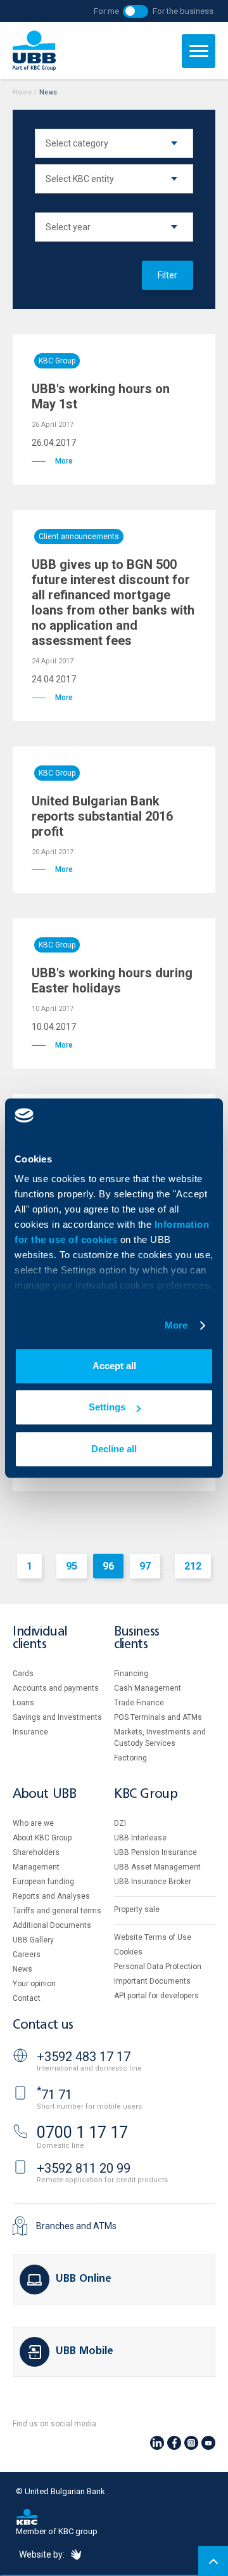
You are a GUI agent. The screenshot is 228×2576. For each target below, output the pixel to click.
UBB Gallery (33, 1940)
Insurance (30, 1732)
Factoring (130, 1758)
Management (36, 1867)
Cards (23, 1674)
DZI (120, 1823)
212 (193, 1566)
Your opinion (34, 1984)
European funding (43, 1882)
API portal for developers (156, 1996)
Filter (168, 275)
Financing (131, 1674)
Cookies (128, 1952)
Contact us (43, 2025)
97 (145, 1566)
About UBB (44, 1794)
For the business (183, 11)
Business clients (137, 1638)
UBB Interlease (140, 1838)
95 (72, 1566)
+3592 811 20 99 (84, 2168)
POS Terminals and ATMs (158, 1717)
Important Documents (152, 1981)
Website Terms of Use (153, 1937)
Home (22, 92)
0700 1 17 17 (82, 2132)
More (176, 1325)
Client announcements (79, 537)
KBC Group (57, 361)
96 (108, 1566)
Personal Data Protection (158, 1967)
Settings (107, 1407)
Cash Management (148, 1688)
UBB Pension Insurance (155, 1852)
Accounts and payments (56, 1688)
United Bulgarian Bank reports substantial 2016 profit (102, 816)
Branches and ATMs (76, 2226)
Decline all (114, 1449)
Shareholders (36, 1852)
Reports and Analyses (51, 1896)
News (22, 1969)
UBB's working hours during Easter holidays (112, 980)
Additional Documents (52, 1925)
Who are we (33, 1823)
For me (106, 11)
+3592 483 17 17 (84, 2057)
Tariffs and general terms (57, 1911)
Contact (27, 1998)
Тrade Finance (139, 1703)
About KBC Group (42, 1838)
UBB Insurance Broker (153, 1882)
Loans (23, 1703)
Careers (27, 1955)
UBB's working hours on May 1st (101, 396)
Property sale (137, 1909)
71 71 (54, 2095)
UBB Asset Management (157, 1867)
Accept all (114, 1366)
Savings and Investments (57, 1717)
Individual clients (40, 1638)
